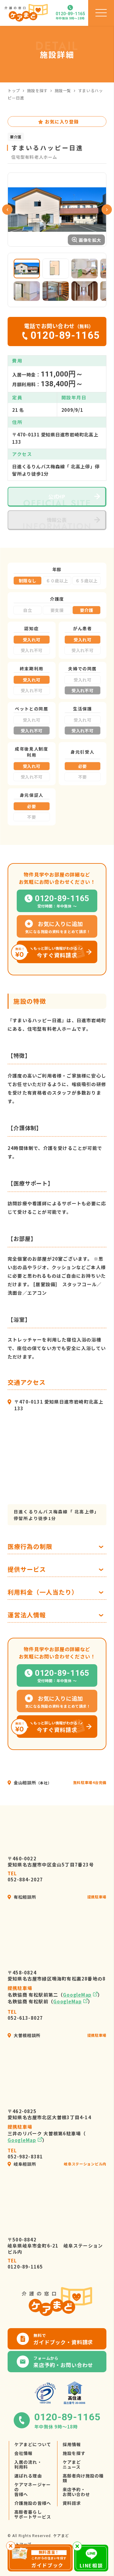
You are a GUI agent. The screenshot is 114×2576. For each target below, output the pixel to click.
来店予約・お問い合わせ (76, 2492)
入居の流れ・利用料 (28, 2464)
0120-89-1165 (25, 2264)
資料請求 (72, 2503)
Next (107, 210)
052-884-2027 (25, 1876)
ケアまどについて (33, 2444)
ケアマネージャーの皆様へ (33, 2489)
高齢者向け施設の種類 (83, 2478)
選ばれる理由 (28, 2476)
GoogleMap (77, 1995)
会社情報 (23, 2453)
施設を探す (37, 90)
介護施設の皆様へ (33, 2503)
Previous (7, 210)
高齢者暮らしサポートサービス (33, 2514)
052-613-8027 (25, 2015)
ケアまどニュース (72, 2464)
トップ (14, 90)
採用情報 (72, 2444)
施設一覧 (63, 90)
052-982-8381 (25, 2154)
